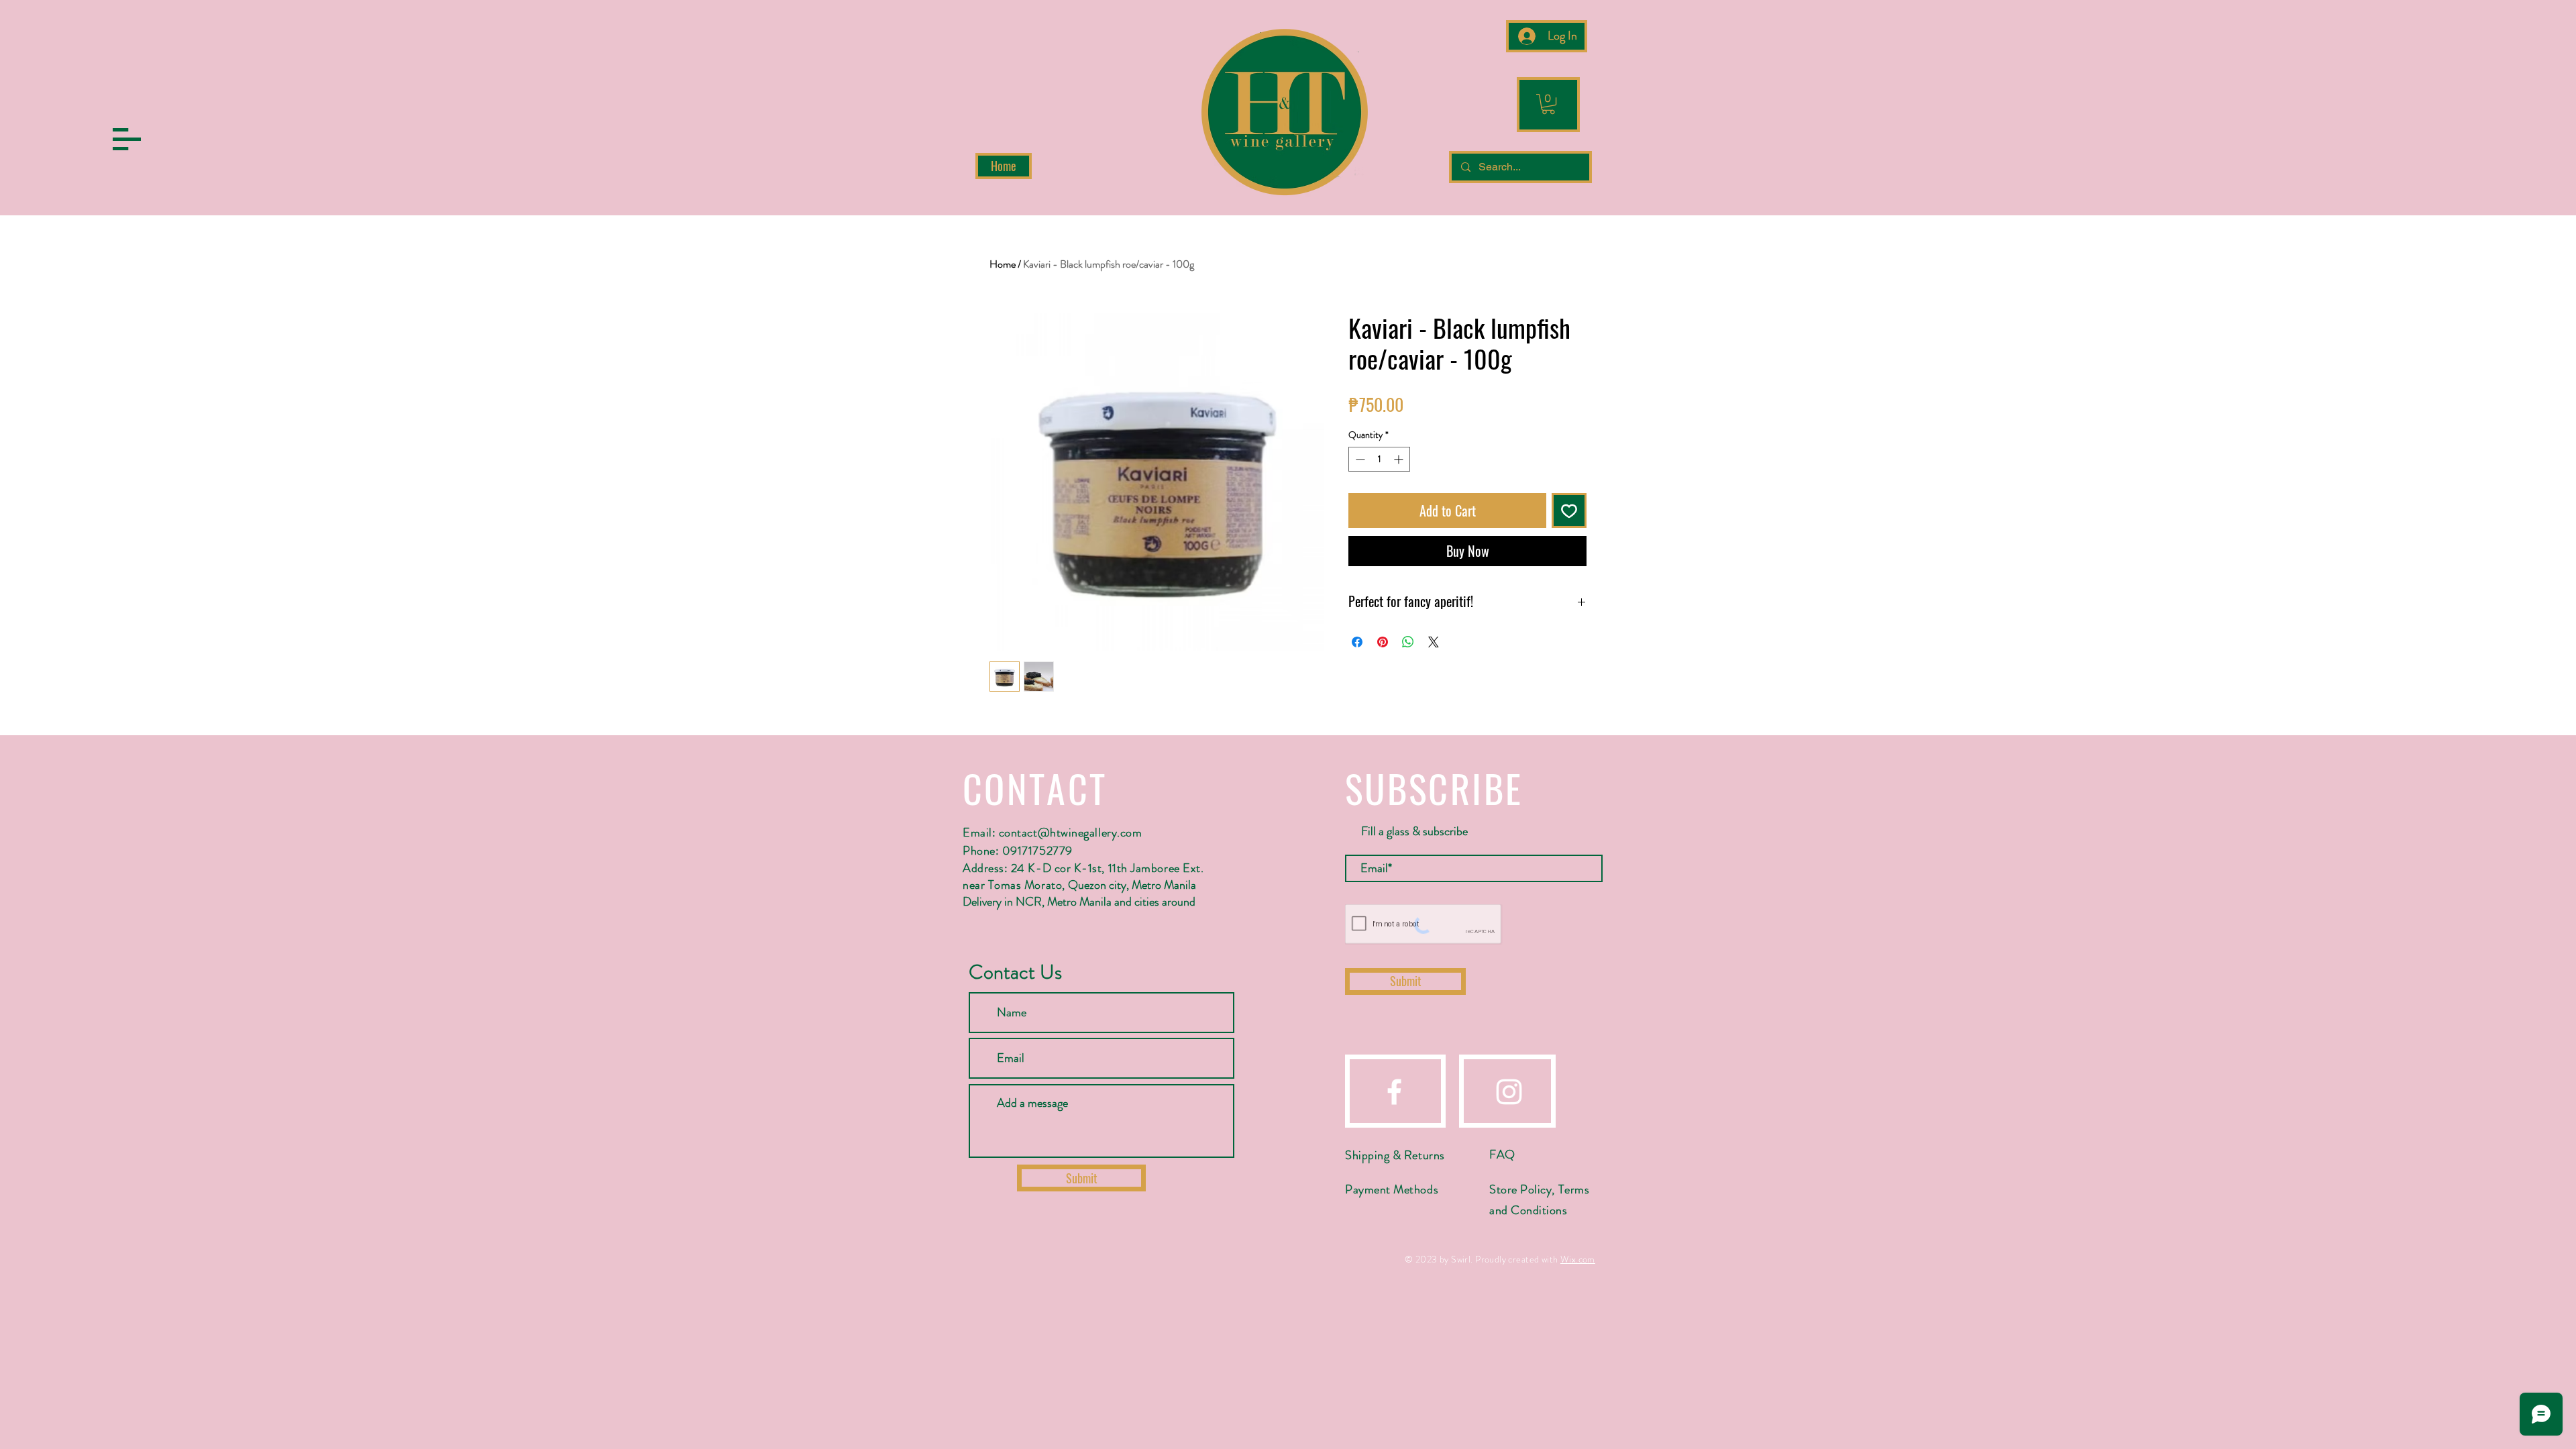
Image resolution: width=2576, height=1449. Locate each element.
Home (1003, 264)
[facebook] (1394, 1092)
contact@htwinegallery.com (1071, 833)
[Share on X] (1434, 642)
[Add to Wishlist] (1569, 511)
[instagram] (1509, 1092)
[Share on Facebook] (1357, 642)
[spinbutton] (1379, 459)
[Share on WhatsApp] (1408, 642)
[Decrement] (1359, 459)
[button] (127, 139)
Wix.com (1578, 1259)
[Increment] (1400, 459)
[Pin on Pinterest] (1383, 642)
